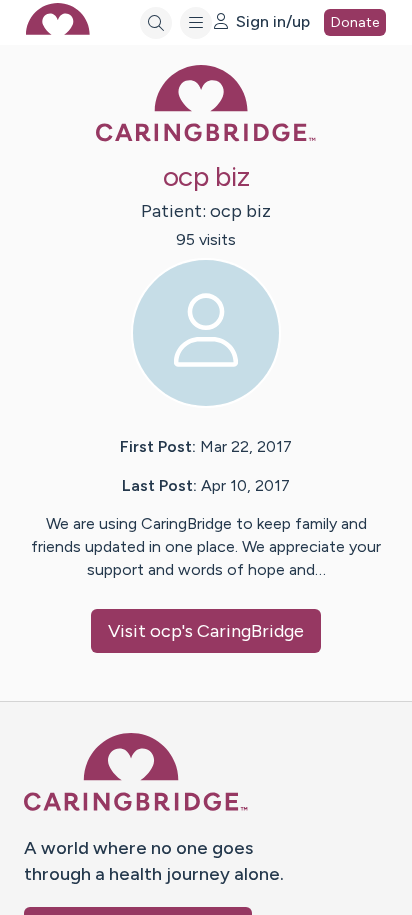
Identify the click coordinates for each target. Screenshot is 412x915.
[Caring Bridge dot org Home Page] (206, 137)
